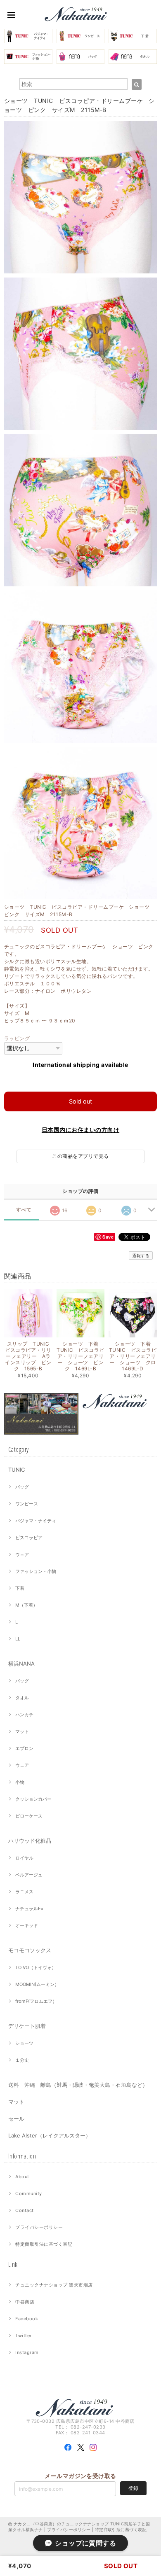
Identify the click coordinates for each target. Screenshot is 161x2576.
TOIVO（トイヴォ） (36, 1967)
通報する (141, 1255)
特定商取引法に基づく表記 (44, 2244)
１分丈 (22, 2060)
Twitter (23, 2336)
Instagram (27, 2352)
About (22, 2177)
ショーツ (24, 2043)
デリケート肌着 (27, 2026)
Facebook (27, 2319)
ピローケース (29, 1816)
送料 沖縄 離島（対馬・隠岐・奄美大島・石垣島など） (78, 2085)
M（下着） (26, 1605)
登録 (133, 2488)
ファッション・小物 (36, 1571)
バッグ (22, 1487)
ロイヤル (24, 1858)
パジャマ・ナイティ (36, 1521)
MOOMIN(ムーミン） (37, 1984)
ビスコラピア (29, 1538)
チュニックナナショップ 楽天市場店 (54, 2285)
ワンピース (27, 1504)
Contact (24, 2210)
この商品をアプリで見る (80, 1156)
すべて (24, 1210)
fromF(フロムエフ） (36, 2001)
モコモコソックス (30, 1950)
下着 (20, 1588)
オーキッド (27, 1925)
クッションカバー (33, 1799)
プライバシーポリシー (39, 2227)
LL (18, 1639)
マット (22, 1731)
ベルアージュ (29, 1875)
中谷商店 (25, 2302)
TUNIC (17, 1470)
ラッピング (17, 1038)
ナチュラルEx (29, 1909)
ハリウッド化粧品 (30, 1841)
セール (16, 2119)
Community (28, 2193)
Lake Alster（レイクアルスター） (50, 2135)
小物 (20, 1782)
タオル (22, 1698)
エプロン (24, 1748)
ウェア (22, 1554)
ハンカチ (24, 1715)
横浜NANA (21, 1664)
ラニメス (24, 1892)
